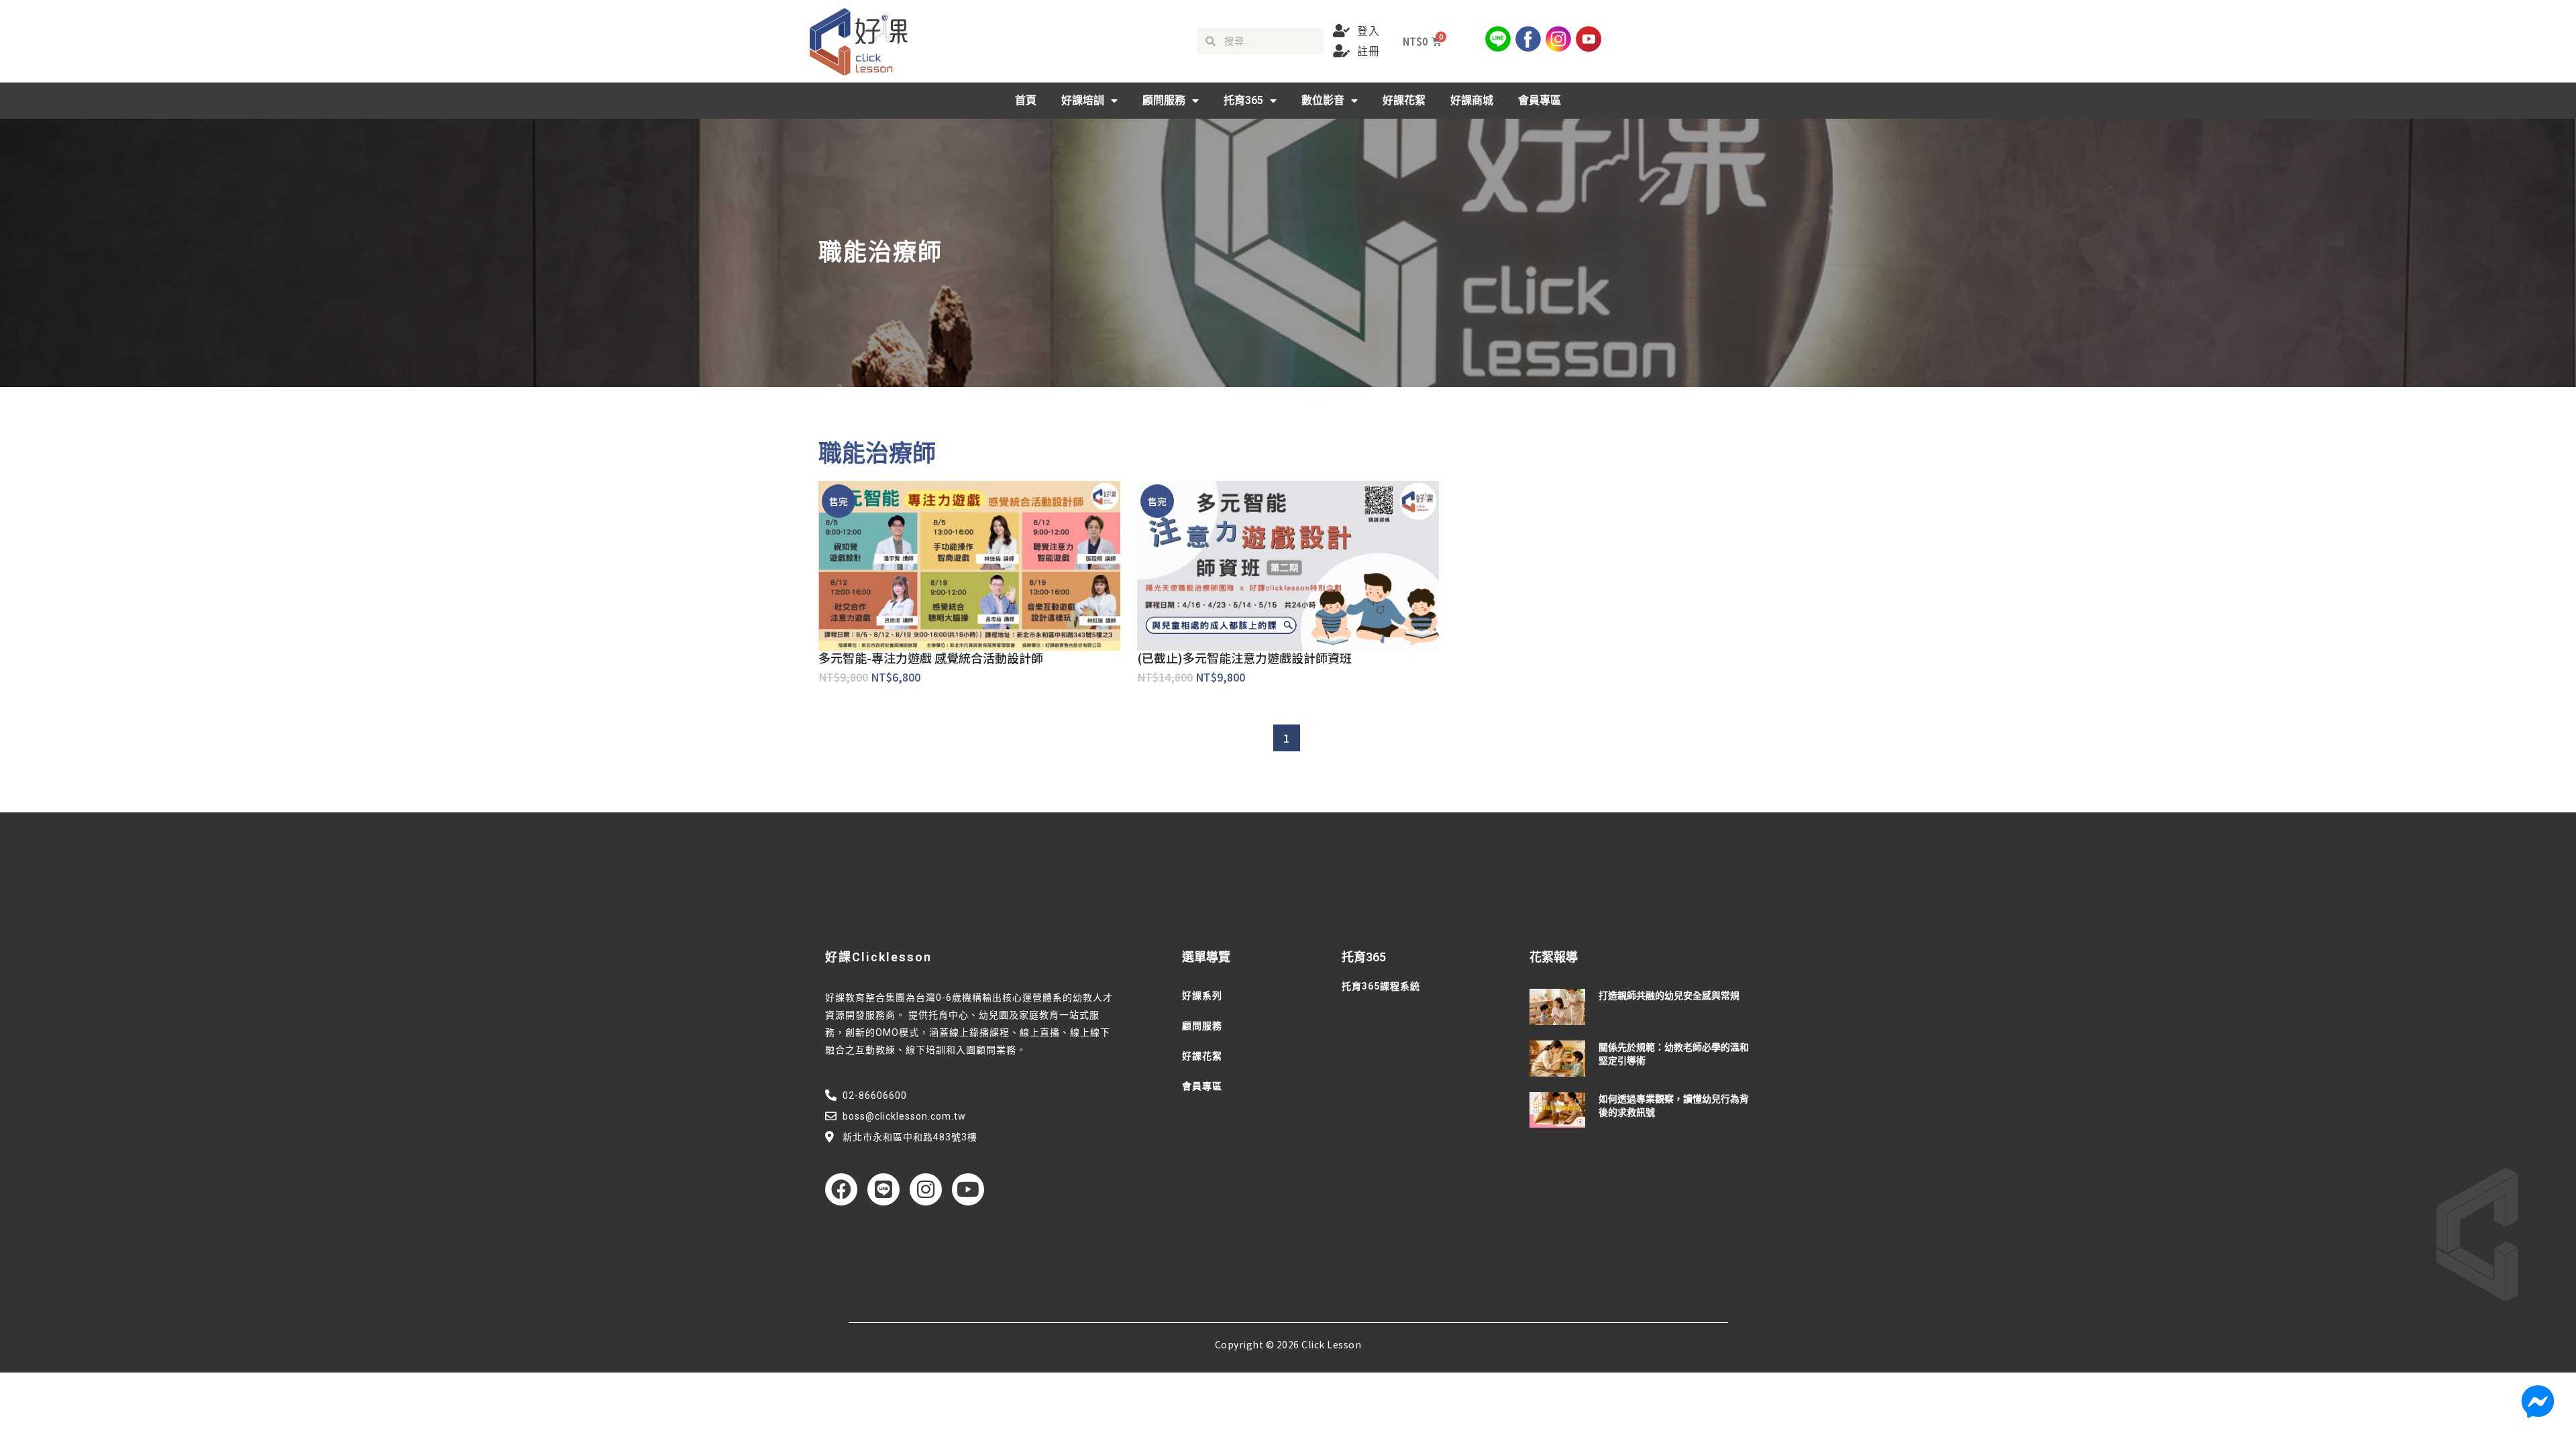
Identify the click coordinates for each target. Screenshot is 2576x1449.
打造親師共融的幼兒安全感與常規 (1669, 996)
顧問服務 (1164, 100)
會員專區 (1540, 100)
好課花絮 (1404, 100)
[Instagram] (926, 1189)
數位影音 (1323, 100)
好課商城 (1472, 100)
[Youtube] (968, 1189)
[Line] (883, 1189)
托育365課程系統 (1381, 986)
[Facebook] (841, 1189)
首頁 (1026, 100)
